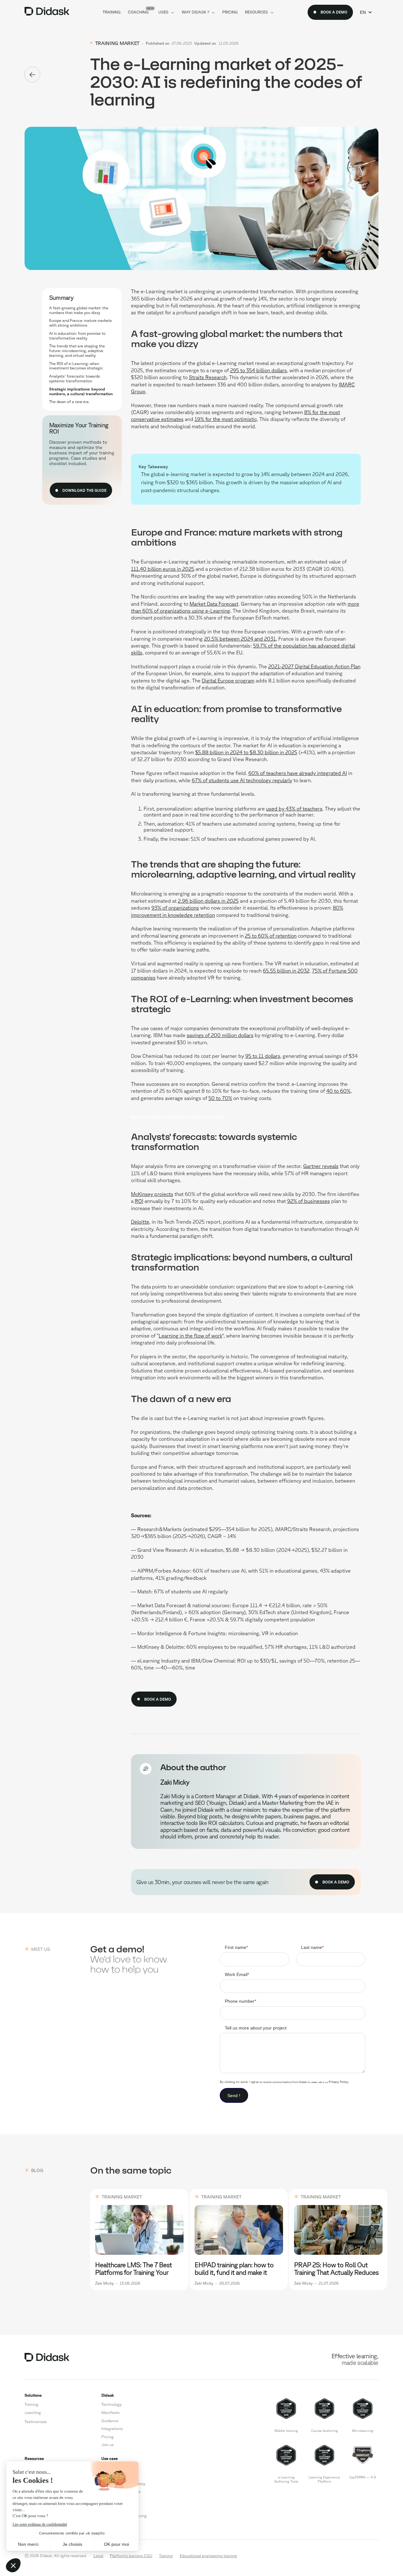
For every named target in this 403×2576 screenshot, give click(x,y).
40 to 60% (338, 1091)
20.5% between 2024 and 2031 (240, 639)
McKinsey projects (152, 1194)
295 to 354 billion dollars (258, 370)
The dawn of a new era (69, 401)
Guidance (110, 2421)
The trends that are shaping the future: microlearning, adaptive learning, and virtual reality (77, 351)
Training (31, 2404)
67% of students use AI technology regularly (242, 780)
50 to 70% (220, 1098)
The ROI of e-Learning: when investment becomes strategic (76, 366)
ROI (139, 1201)
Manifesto (111, 2412)
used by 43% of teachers (294, 809)
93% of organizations (175, 908)
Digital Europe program (228, 681)
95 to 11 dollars (263, 1056)
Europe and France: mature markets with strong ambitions (80, 323)
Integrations (112, 2428)
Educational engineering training (208, 2556)
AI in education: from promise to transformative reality (77, 336)
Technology (111, 2404)
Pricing (108, 2437)
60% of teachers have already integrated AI (298, 773)
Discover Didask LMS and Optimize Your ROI (178, 1117)
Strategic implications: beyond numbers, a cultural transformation (81, 391)
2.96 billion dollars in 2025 (208, 901)
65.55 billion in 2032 (286, 971)
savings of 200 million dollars (220, 1035)
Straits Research (208, 377)
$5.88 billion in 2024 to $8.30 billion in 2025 (246, 752)
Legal (98, 2556)
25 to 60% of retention (271, 936)
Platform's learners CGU (131, 2556)
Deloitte (140, 1222)
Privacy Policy (338, 2082)
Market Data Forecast (214, 604)
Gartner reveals (321, 1166)
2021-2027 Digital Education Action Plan (314, 666)
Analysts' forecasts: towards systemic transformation (74, 378)
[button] (366, 12)
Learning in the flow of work (190, 1336)
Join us (108, 2444)
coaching (33, 2412)
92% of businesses (309, 1201)
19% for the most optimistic (226, 419)
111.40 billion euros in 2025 (163, 569)
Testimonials (36, 2422)
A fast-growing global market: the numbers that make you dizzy (79, 310)
